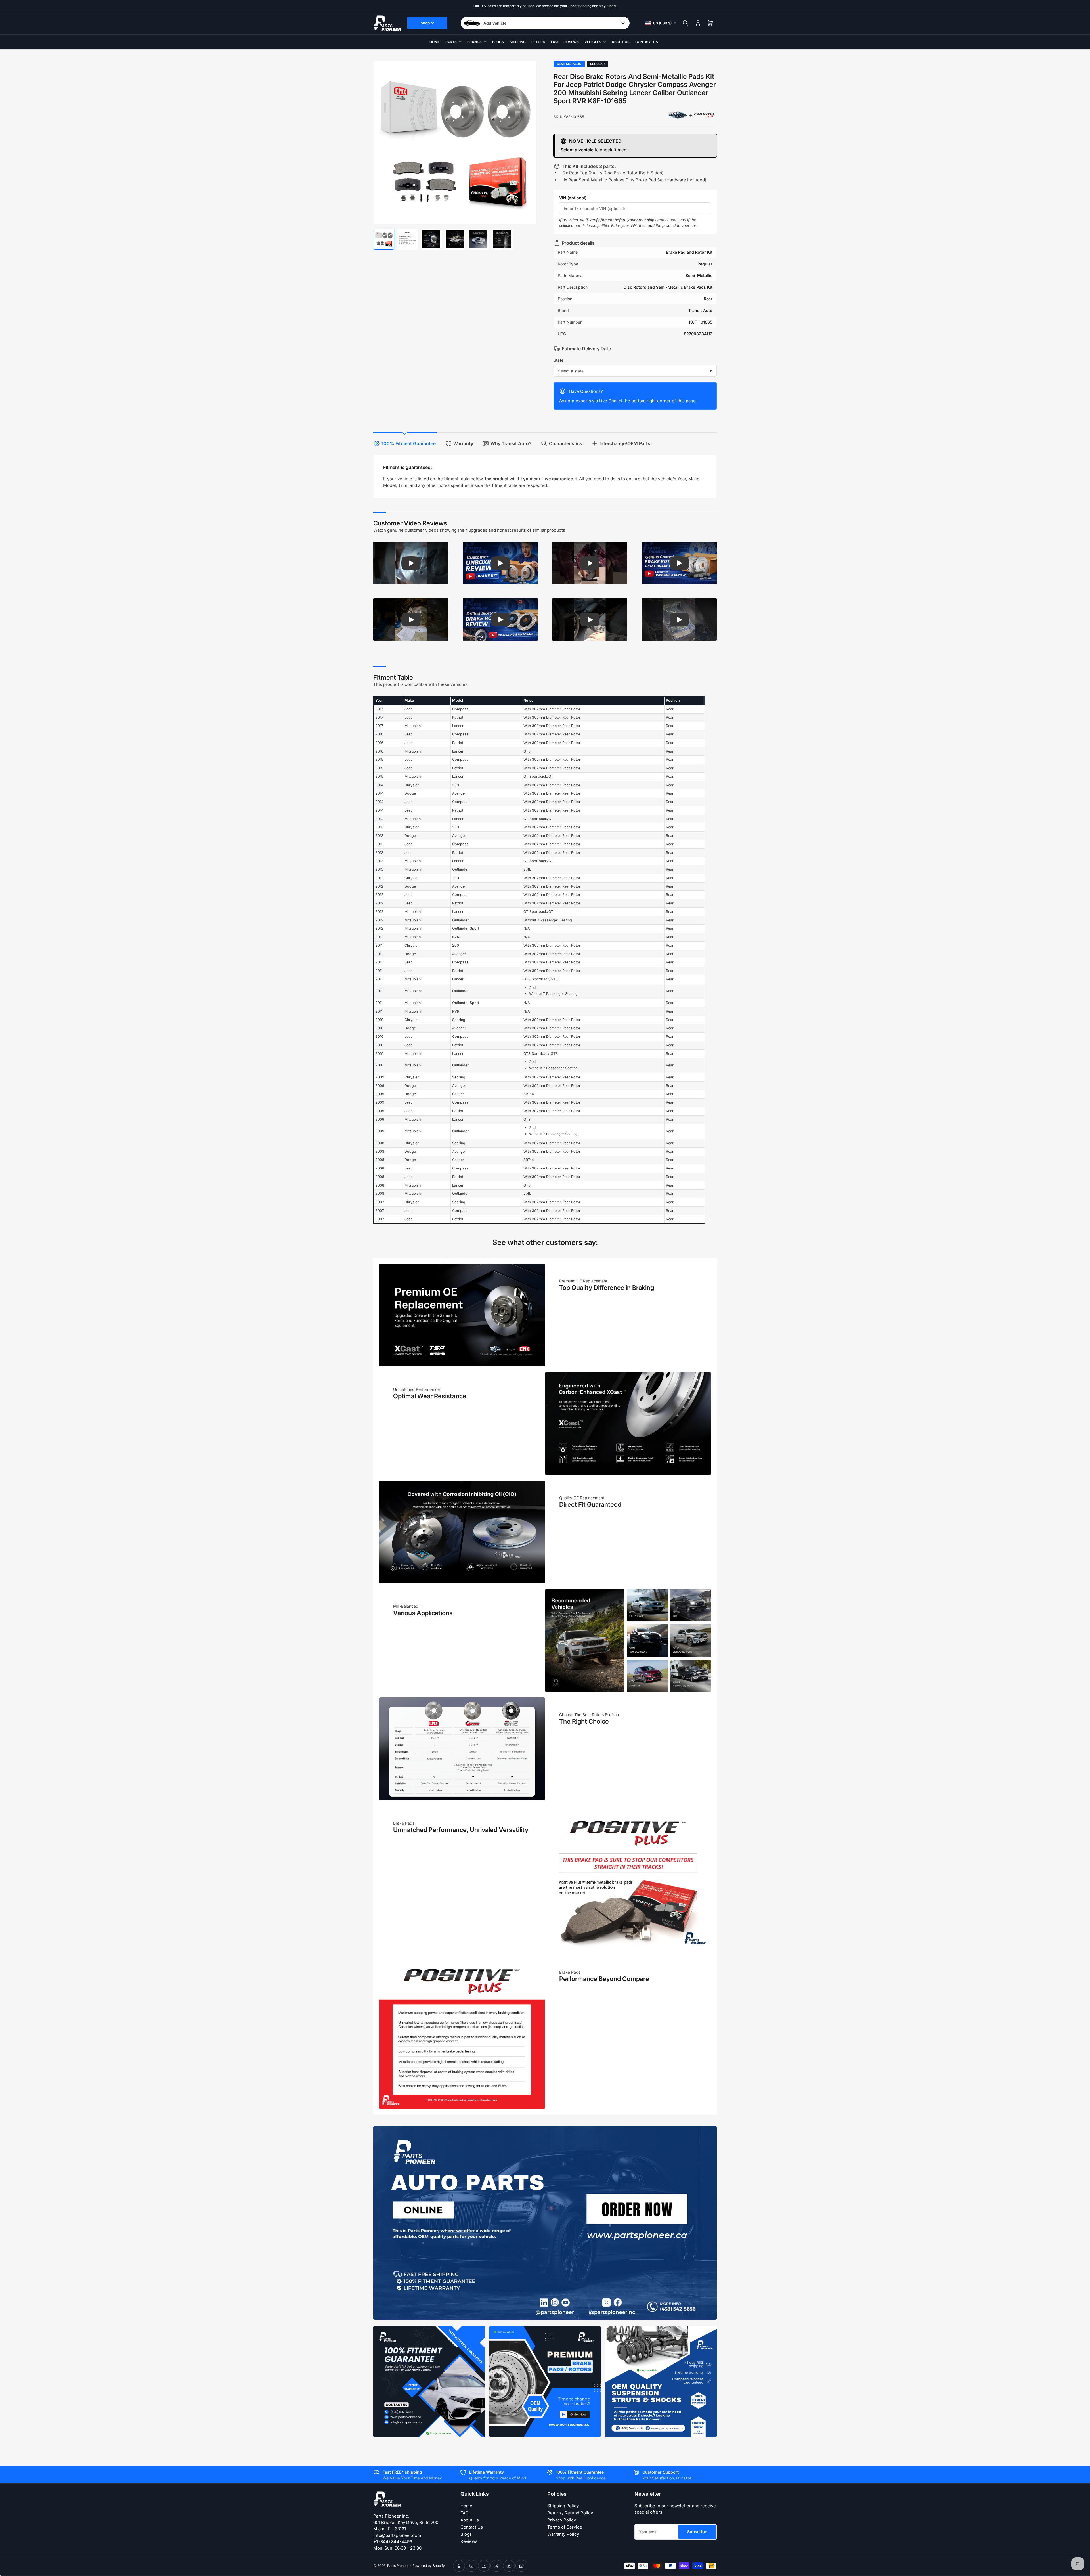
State (558, 360)
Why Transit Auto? (511, 443)
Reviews (571, 42)
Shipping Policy (563, 2506)
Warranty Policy (563, 2534)
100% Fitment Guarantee (409, 443)
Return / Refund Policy (570, 2513)
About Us (621, 42)
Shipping (518, 42)
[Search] (686, 23)
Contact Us (647, 42)
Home (435, 42)
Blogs (498, 42)
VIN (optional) (573, 198)
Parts (451, 42)
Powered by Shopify (429, 2566)
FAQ (554, 42)
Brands (474, 42)
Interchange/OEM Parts (625, 443)
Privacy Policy (562, 2520)
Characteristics (566, 443)
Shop (425, 23)
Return (538, 42)
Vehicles (593, 42)
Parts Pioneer (398, 2566)
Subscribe (697, 2532)
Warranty (463, 443)
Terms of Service (565, 2527)
